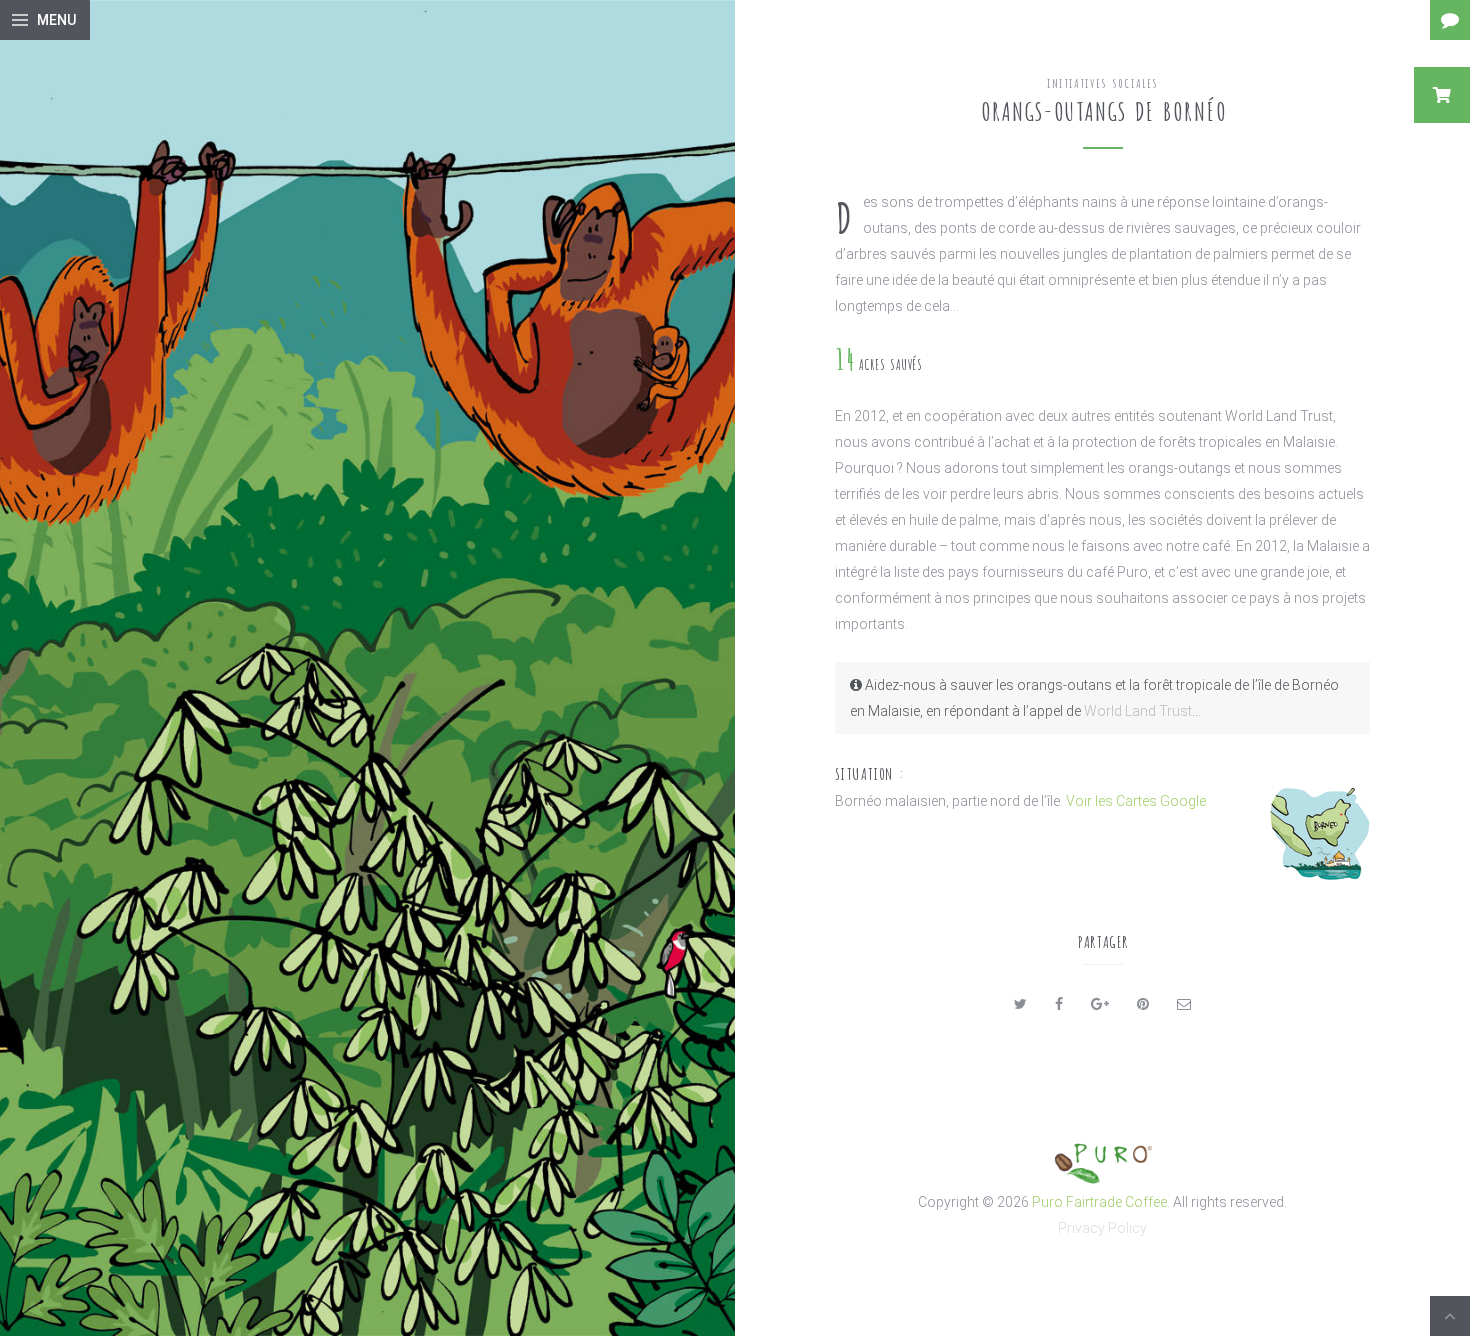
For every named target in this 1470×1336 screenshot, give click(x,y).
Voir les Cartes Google (1136, 801)
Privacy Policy (1102, 1228)
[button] (1442, 95)
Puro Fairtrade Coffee (1099, 1202)
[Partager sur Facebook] (1059, 1004)
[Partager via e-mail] (1184, 1004)
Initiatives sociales (1102, 82)
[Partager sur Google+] (1100, 1004)
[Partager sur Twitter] (1020, 1004)
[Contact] (1450, 20)
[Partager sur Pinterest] (1143, 1004)
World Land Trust (1138, 711)
